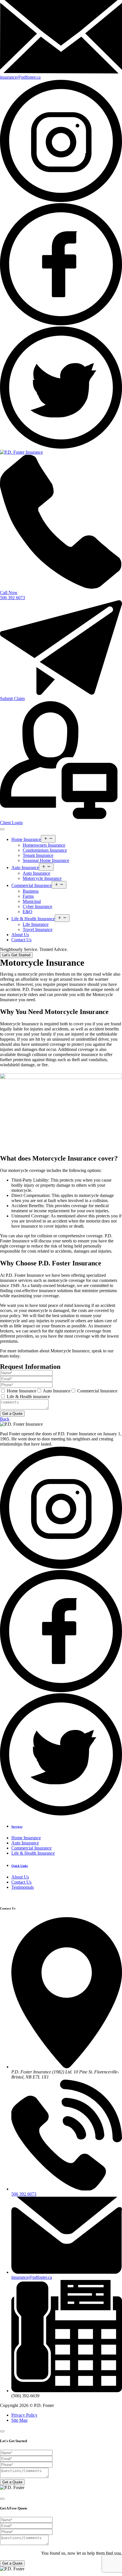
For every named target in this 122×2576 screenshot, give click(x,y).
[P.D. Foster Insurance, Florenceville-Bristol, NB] (21, 452)
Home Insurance (26, 839)
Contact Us (21, 940)
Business (31, 891)
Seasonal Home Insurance (46, 860)
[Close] (2, 2431)
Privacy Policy (24, 2415)
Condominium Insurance (45, 850)
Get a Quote (12, 1414)
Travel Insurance (38, 929)
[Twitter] (61, 447)
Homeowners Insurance (44, 845)
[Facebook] (61, 324)
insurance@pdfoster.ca (32, 2277)
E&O (28, 912)
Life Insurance (36, 924)
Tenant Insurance (38, 855)
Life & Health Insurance (33, 919)
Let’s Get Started (16, 955)
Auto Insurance (25, 868)
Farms (28, 896)
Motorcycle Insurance (42, 878)
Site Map (19, 2420)
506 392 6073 (24, 2194)
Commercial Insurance (31, 885)
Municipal (32, 901)
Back (5, 1419)
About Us (20, 935)
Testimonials (23, 1887)
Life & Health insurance (28, 1397)
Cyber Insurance (37, 906)
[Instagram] (61, 200)
